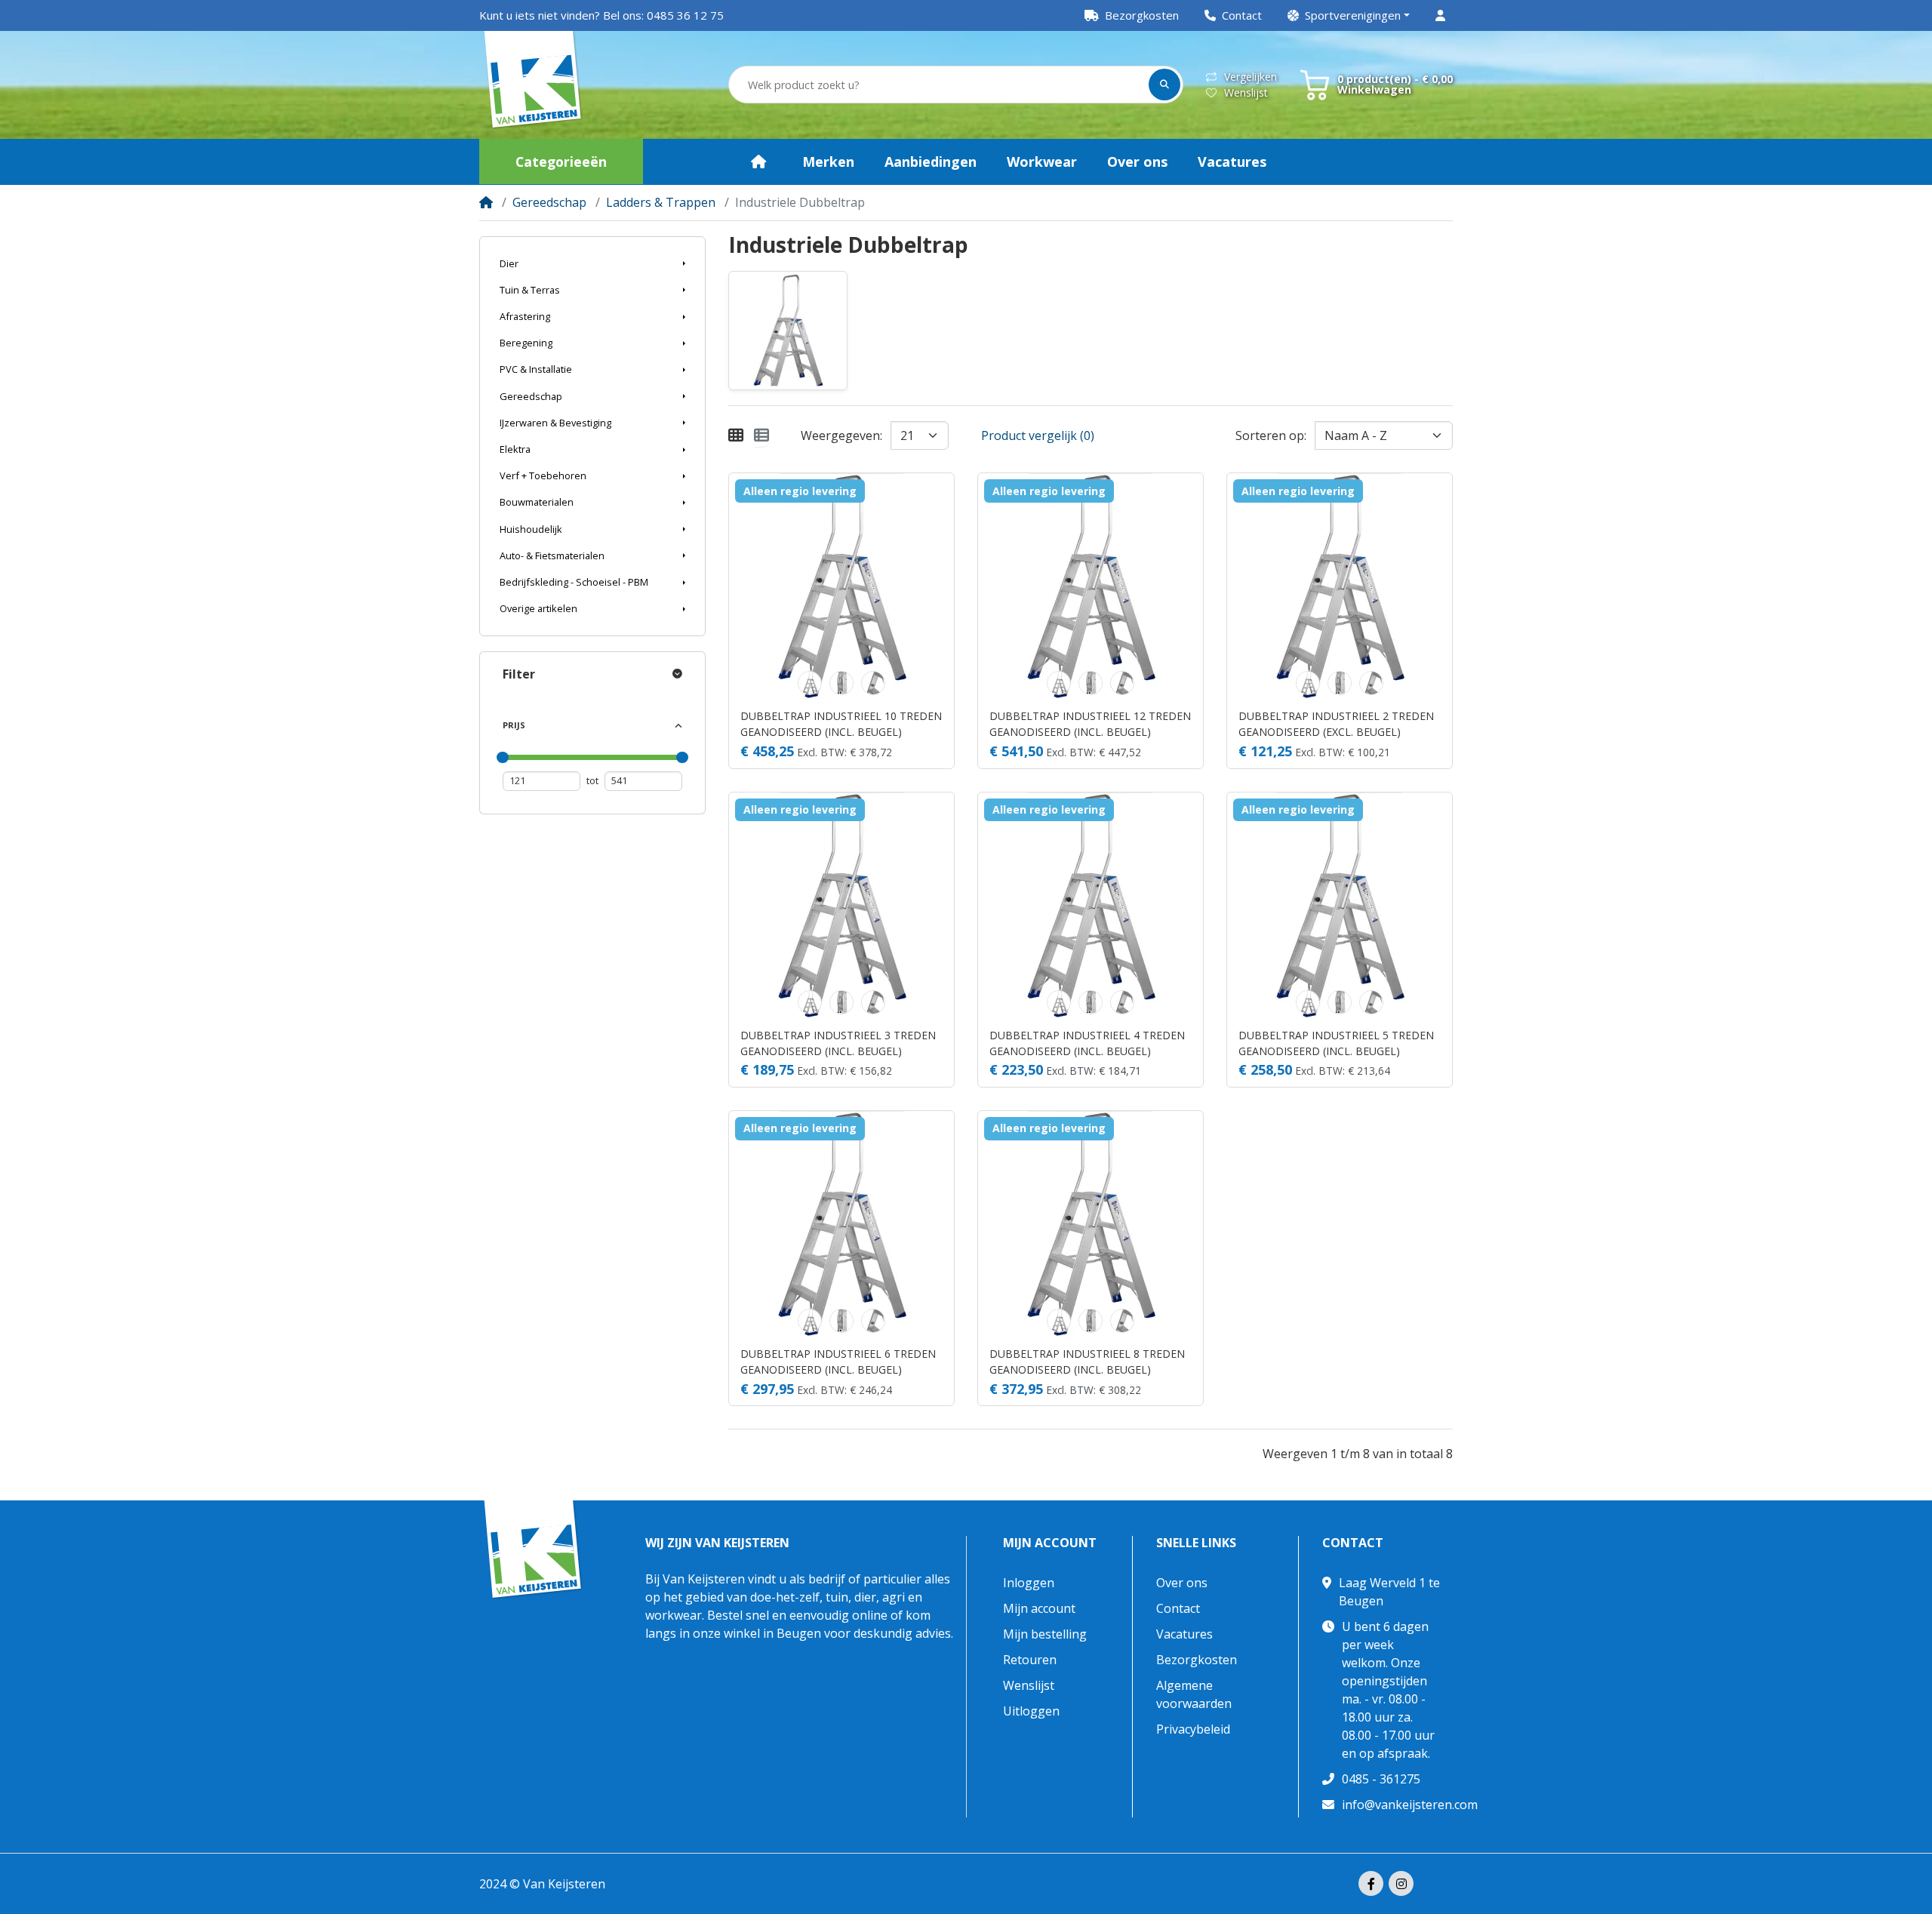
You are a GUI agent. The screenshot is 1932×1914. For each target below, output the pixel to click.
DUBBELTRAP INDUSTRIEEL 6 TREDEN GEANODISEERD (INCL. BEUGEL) (838, 1362)
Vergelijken (1251, 77)
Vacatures (1184, 1634)
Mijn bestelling (1045, 1634)
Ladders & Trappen (661, 202)
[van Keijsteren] (533, 85)
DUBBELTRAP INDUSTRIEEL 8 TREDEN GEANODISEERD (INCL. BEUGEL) (1087, 1362)
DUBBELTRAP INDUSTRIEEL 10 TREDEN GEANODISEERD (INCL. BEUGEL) (841, 724)
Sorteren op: (1271, 435)
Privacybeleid (1193, 1729)
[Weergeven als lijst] (761, 435)
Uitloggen (1031, 1711)
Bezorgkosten (1197, 1660)
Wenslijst (1246, 92)
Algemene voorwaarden (1194, 1694)
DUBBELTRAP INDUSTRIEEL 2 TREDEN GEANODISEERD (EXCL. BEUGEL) (1336, 724)
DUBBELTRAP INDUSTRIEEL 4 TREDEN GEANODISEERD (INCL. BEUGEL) (1087, 1043)
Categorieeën (561, 162)
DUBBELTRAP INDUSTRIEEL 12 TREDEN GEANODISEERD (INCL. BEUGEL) (1090, 724)
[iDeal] (1441, 1885)
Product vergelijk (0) (1038, 435)
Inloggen (1029, 1583)
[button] (1349, 15)
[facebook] (1371, 1883)
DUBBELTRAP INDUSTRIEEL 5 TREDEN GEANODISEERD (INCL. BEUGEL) (1336, 1043)
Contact (1178, 1608)
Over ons (1182, 1583)
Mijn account (1050, 1543)
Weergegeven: (841, 435)
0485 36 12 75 (685, 15)
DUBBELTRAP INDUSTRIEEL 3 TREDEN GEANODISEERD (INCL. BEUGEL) (838, 1043)
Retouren (1030, 1660)
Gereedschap (549, 202)
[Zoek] (1164, 85)
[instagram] (1401, 1883)
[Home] (486, 202)
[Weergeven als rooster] (736, 435)
